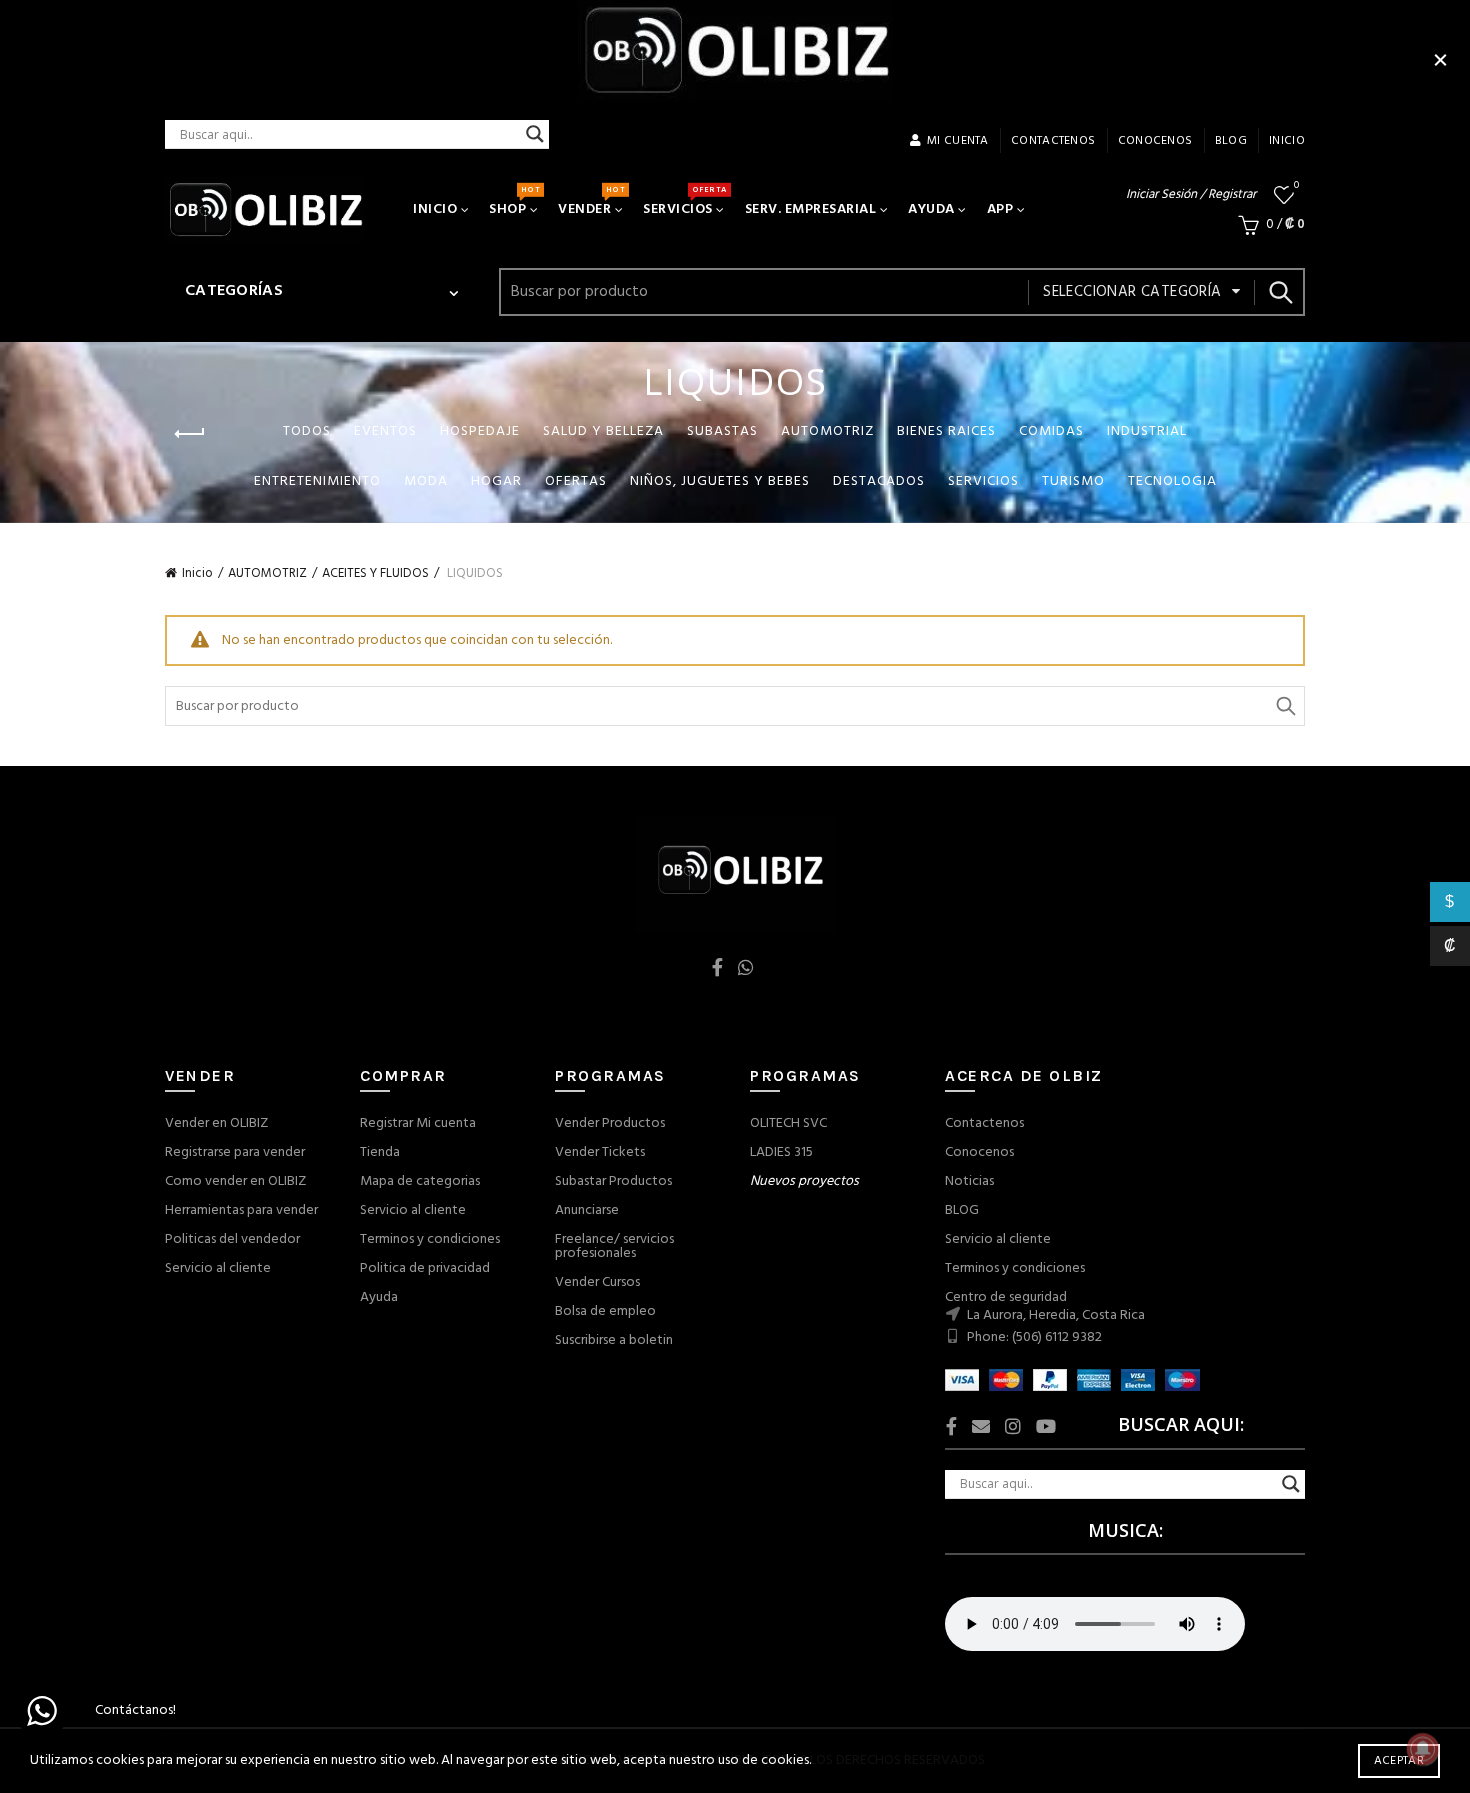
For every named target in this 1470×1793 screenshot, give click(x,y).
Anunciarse (587, 1210)
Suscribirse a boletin (614, 1340)
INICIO (1287, 141)
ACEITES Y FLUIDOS (375, 573)
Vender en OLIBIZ (216, 1123)
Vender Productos (610, 1123)
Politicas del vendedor (232, 1239)
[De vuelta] (190, 434)
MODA (426, 481)
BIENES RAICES (946, 431)
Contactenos (984, 1123)
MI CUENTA (958, 141)
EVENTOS (385, 431)
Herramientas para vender (241, 1210)
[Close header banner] (1440, 60)
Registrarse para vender (235, 1152)
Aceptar (1399, 1761)
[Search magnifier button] (535, 134)
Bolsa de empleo (605, 1311)
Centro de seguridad (1006, 1297)
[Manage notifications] (1423, 1749)
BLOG (962, 1210)
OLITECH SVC (788, 1123)
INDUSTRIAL (1147, 431)
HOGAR (496, 481)
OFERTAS (576, 481)
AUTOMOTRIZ (827, 431)
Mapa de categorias (420, 1181)
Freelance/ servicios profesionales (614, 1246)
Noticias (969, 1181)
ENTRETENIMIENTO (317, 481)
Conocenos (979, 1152)
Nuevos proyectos (804, 1181)
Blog (1231, 141)
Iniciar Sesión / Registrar (1191, 194)
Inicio (197, 573)
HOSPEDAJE (480, 431)
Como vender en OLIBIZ (235, 1181)
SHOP (514, 202)
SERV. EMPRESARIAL (811, 209)
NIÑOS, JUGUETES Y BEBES (720, 481)
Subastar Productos (613, 1181)
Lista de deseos (1296, 186)
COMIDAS (1051, 431)
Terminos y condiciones (430, 1239)
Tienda (380, 1152)
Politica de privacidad (425, 1268)
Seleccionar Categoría (1132, 292)
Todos (307, 431)
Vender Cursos (597, 1282)
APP (1000, 209)
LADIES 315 (781, 1152)
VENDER (591, 202)
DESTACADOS (879, 481)
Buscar (1280, 292)
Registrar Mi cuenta (418, 1123)
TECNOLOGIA (1172, 481)
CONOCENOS (1155, 141)
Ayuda (379, 1297)
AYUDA (931, 209)
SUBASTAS (722, 431)
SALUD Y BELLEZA (603, 431)
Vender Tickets (600, 1152)
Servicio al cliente (218, 1268)
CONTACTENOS (1053, 141)
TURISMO (1073, 481)
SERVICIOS (684, 202)
